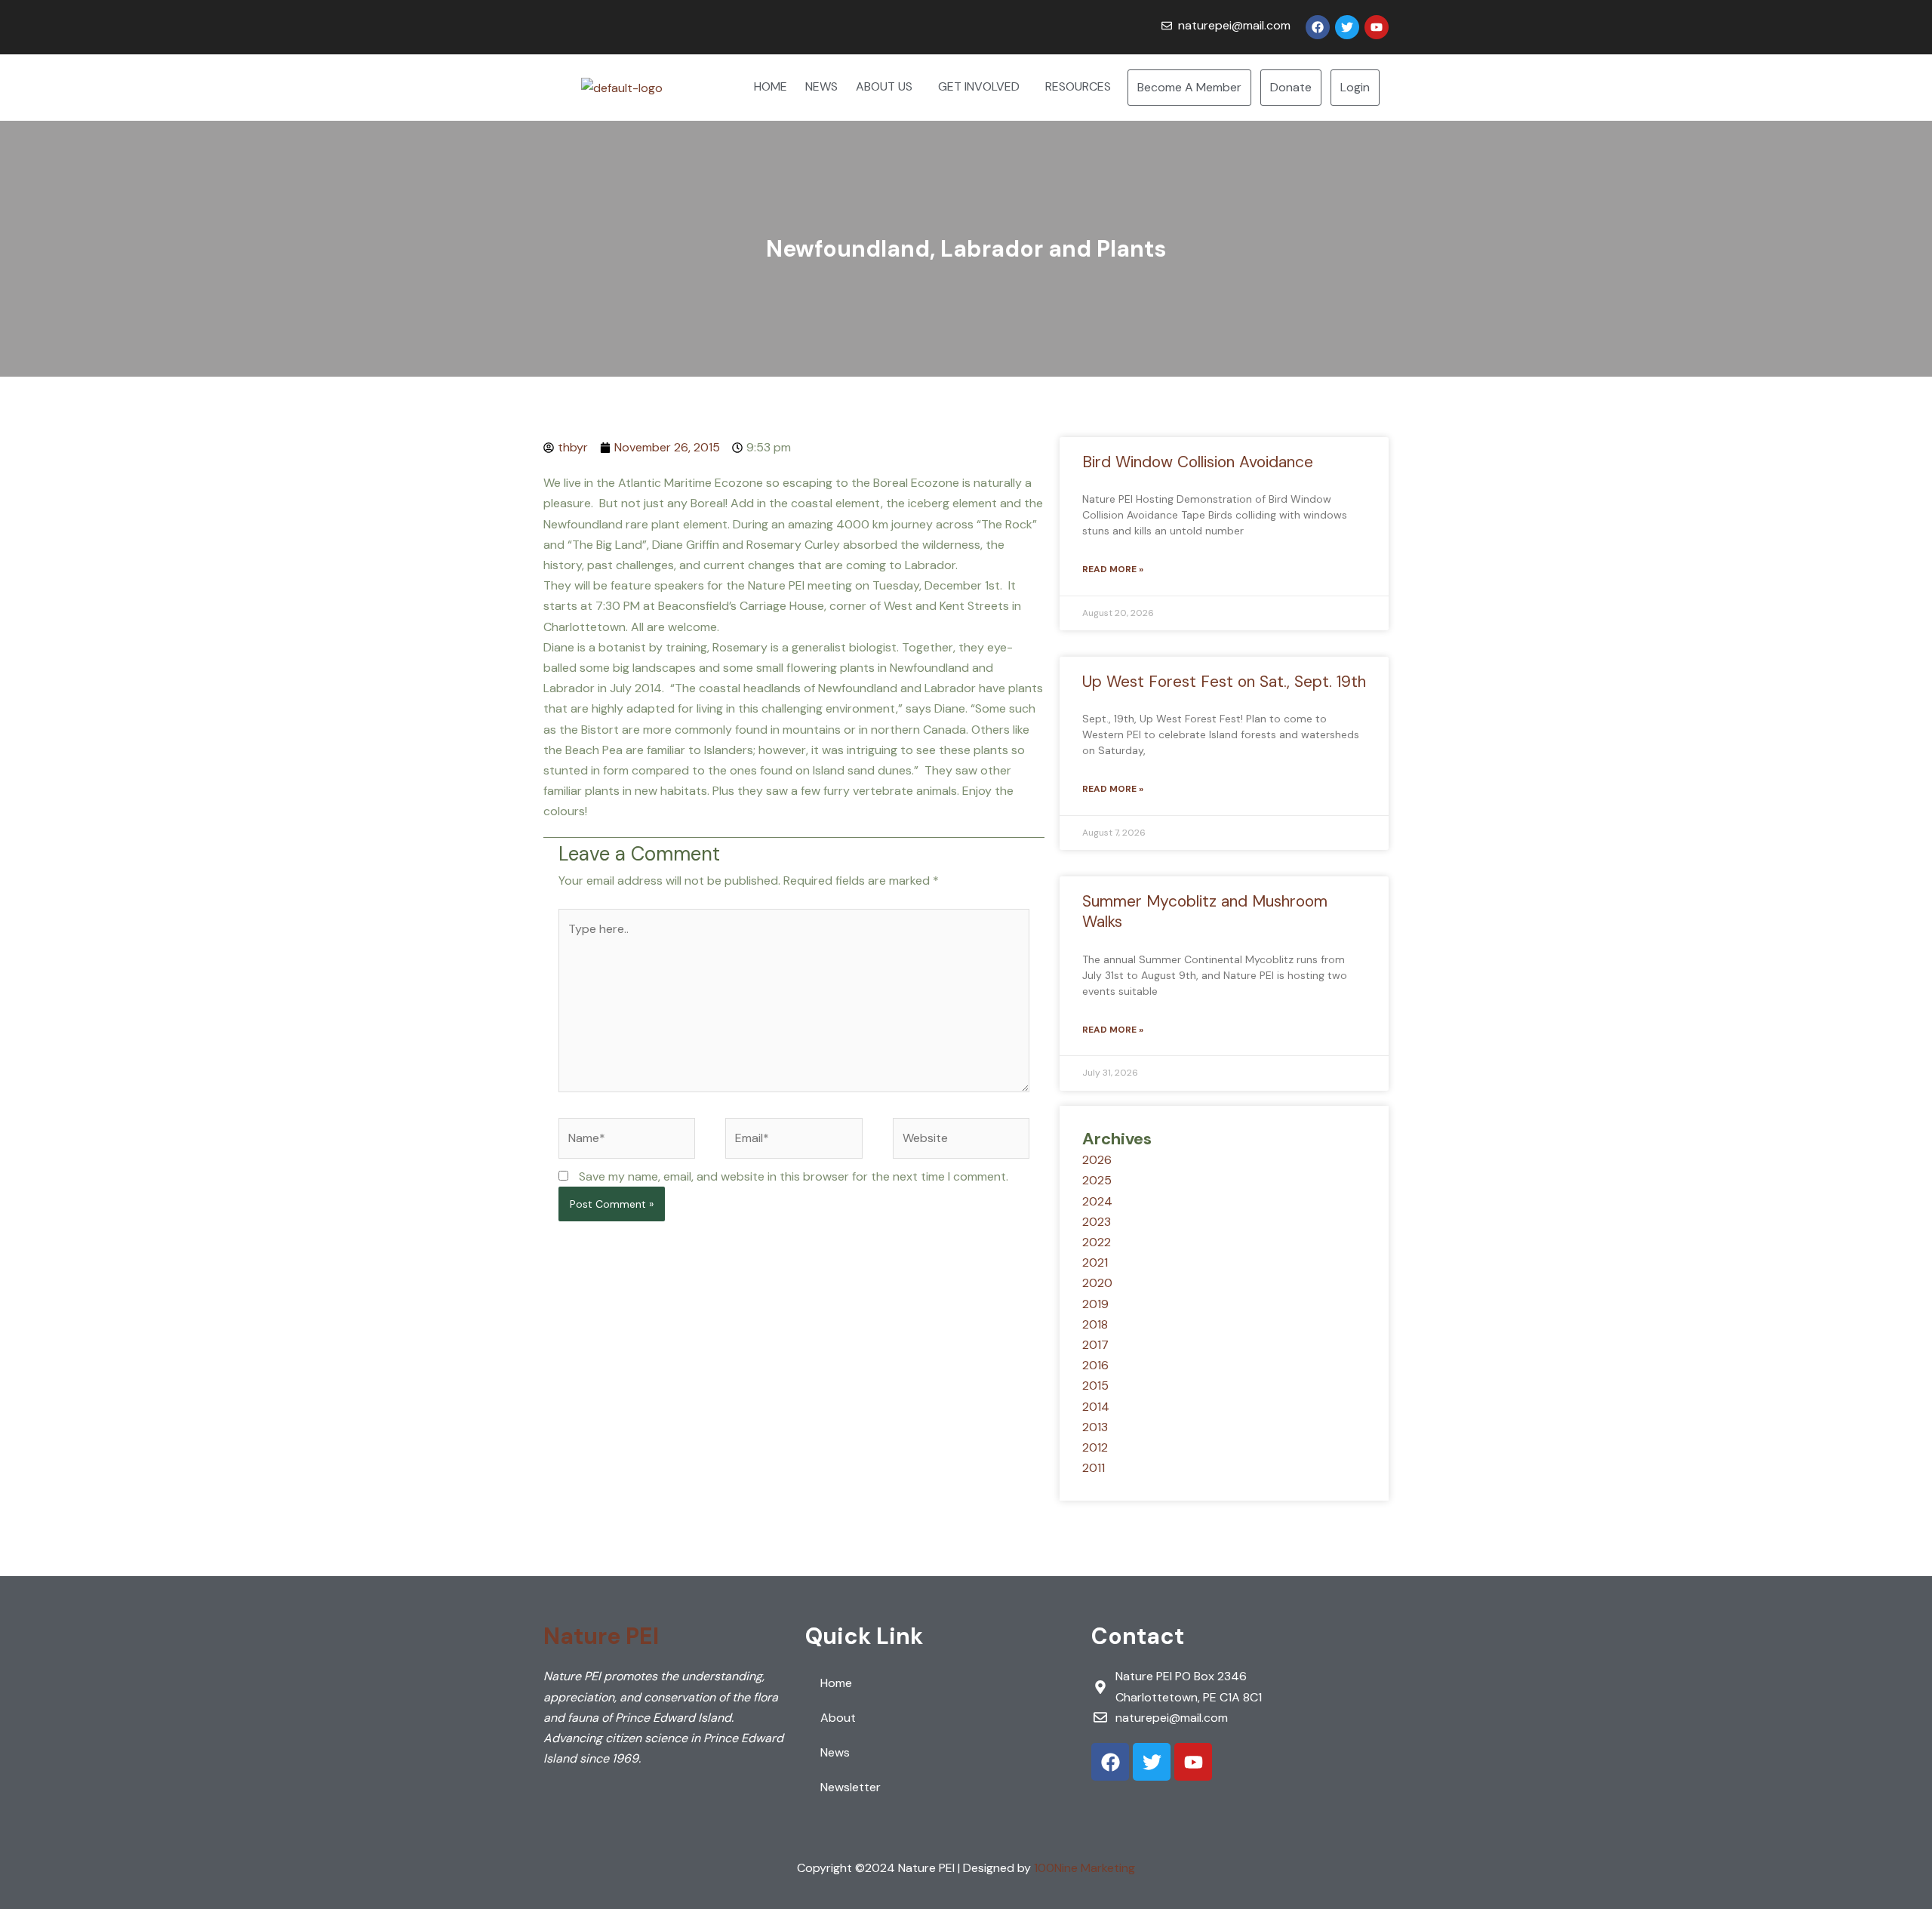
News (835, 1752)
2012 (1095, 1447)
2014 (1096, 1407)
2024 (1097, 1201)
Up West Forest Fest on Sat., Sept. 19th (1224, 682)
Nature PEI (601, 1636)
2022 (1097, 1242)
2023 (1097, 1222)
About (838, 1718)
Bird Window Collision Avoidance (1198, 462)
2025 (1097, 1180)
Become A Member (1189, 87)
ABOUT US (884, 86)
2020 (1097, 1283)
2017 (1095, 1345)
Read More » (1113, 569)
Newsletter (851, 1787)
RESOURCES (1078, 86)
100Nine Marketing (1084, 1868)
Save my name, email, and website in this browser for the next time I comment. (794, 1176)
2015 (1095, 1386)
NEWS (821, 86)
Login (1355, 87)
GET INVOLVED (979, 86)
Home (836, 1683)
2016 (1095, 1365)
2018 (1095, 1324)
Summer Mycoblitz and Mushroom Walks (1205, 911)
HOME (771, 86)
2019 (1095, 1304)
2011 (1094, 1468)
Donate (1291, 87)
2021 (1095, 1262)
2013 (1095, 1427)
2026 (1097, 1160)
